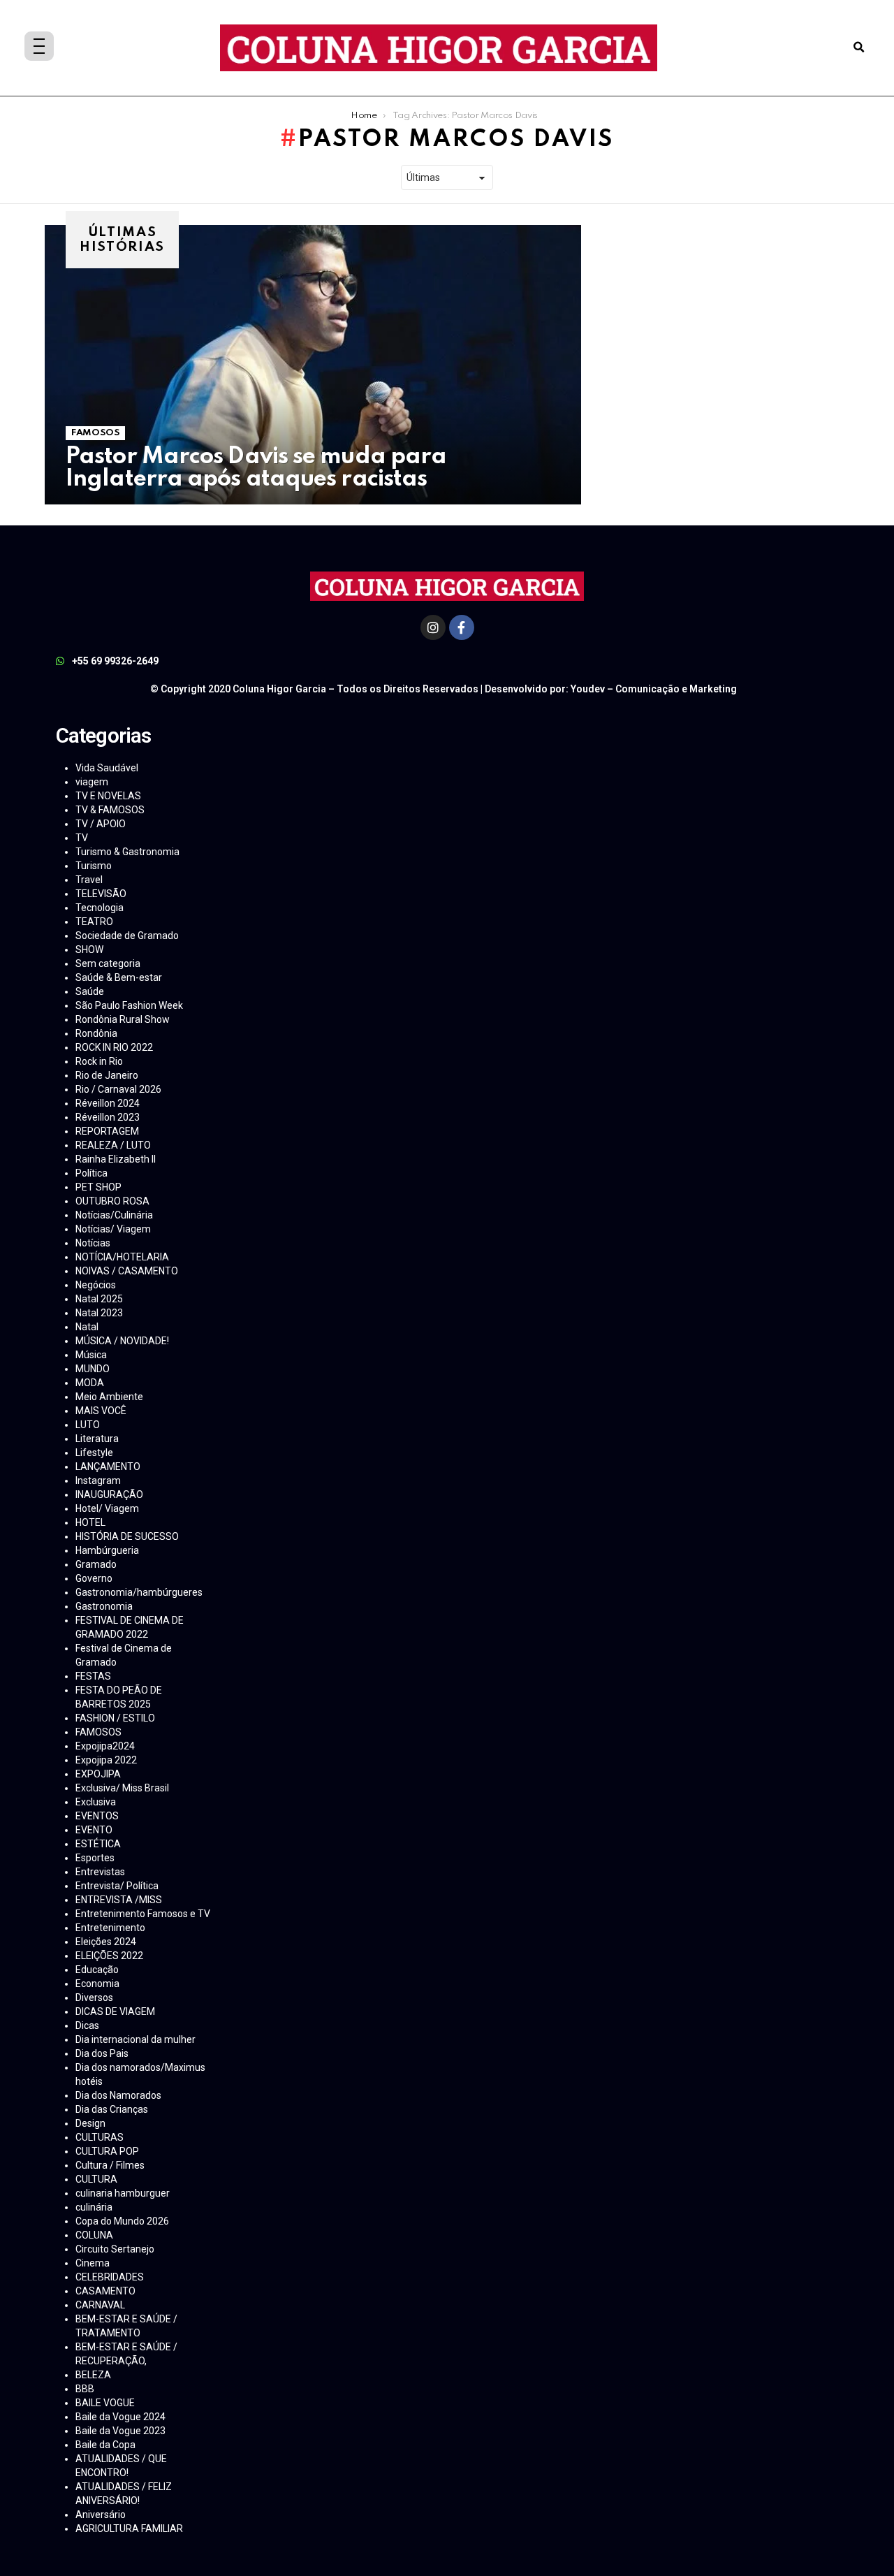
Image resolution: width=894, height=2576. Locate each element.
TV (82, 838)
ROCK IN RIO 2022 (114, 1047)
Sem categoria (108, 963)
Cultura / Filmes (110, 2165)
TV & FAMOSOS (110, 810)
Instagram (98, 1480)
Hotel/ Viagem (107, 1508)
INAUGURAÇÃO (109, 1494)
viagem (92, 782)
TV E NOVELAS (108, 796)
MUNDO (93, 1369)
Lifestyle (94, 1453)
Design (90, 2123)
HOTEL (90, 1522)
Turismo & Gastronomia (127, 852)
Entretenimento (110, 1928)
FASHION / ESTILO (115, 1718)
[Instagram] (433, 627)
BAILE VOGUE (105, 2403)
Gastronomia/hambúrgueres (139, 1592)
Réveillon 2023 (108, 1117)
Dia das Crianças (112, 2109)
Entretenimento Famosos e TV (143, 1914)
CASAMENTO (105, 2291)
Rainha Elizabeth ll (116, 1159)
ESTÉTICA (98, 1844)
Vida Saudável (107, 768)
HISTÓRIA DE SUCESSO (127, 1536)
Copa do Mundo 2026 (122, 2221)
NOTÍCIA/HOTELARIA (122, 1257)
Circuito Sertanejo (115, 2249)
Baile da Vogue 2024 (120, 2417)
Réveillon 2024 (108, 1103)
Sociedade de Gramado (127, 936)
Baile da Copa (105, 2445)
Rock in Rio (99, 1061)
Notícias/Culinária (114, 1215)
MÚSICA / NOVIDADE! (122, 1341)
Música (91, 1355)
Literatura (97, 1439)
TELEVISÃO (101, 894)
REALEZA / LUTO (113, 1145)
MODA (90, 1383)
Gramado (96, 1564)
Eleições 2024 (106, 1942)
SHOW (89, 949)
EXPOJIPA (98, 1774)
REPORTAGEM (107, 1131)
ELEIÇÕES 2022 (109, 1956)
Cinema (93, 2263)
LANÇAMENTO (108, 1467)
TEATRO (94, 922)
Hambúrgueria (107, 1550)
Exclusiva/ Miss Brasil (122, 1788)
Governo (94, 1578)
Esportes (95, 1858)
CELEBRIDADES (110, 2277)
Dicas (87, 2025)
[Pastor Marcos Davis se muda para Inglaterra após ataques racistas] (313, 365)
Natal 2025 (99, 1299)
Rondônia (96, 1033)
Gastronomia (104, 1606)
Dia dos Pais (102, 2053)
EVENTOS (97, 1816)
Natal (87, 1327)
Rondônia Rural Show (123, 1019)
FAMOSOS (95, 433)
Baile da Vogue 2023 (120, 2431)
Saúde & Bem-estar (119, 977)
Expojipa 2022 (106, 1760)
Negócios (96, 1285)
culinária (94, 2207)
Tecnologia (100, 908)
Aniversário (101, 2515)
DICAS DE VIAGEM (115, 2011)
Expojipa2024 (105, 1746)
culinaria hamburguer (123, 2193)
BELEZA (93, 2375)
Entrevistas (100, 1872)
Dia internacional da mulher (135, 2039)
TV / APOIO (101, 824)
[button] (859, 48)
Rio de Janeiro (107, 1075)
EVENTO (94, 1830)
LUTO (88, 1425)
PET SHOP (98, 1187)
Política (91, 1173)
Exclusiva (96, 1802)
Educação (97, 1970)
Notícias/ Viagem (113, 1229)
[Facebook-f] (462, 627)
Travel (89, 880)
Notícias (93, 1243)
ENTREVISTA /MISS (119, 1900)
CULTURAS (100, 2137)
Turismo (94, 866)
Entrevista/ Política (117, 1886)
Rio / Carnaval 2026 (118, 1089)
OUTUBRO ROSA (112, 1201)
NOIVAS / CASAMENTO (127, 1271)
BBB (85, 2389)
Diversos (94, 1998)
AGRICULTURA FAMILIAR (129, 2528)
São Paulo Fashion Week (129, 1005)
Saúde (90, 991)
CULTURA (96, 2179)
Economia (97, 1984)
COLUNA (94, 2235)
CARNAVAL (100, 2305)
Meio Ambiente (109, 1397)
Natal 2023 (99, 1313)
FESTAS (93, 1676)
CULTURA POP (107, 2151)
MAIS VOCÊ (101, 1411)
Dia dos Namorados (118, 2095)
